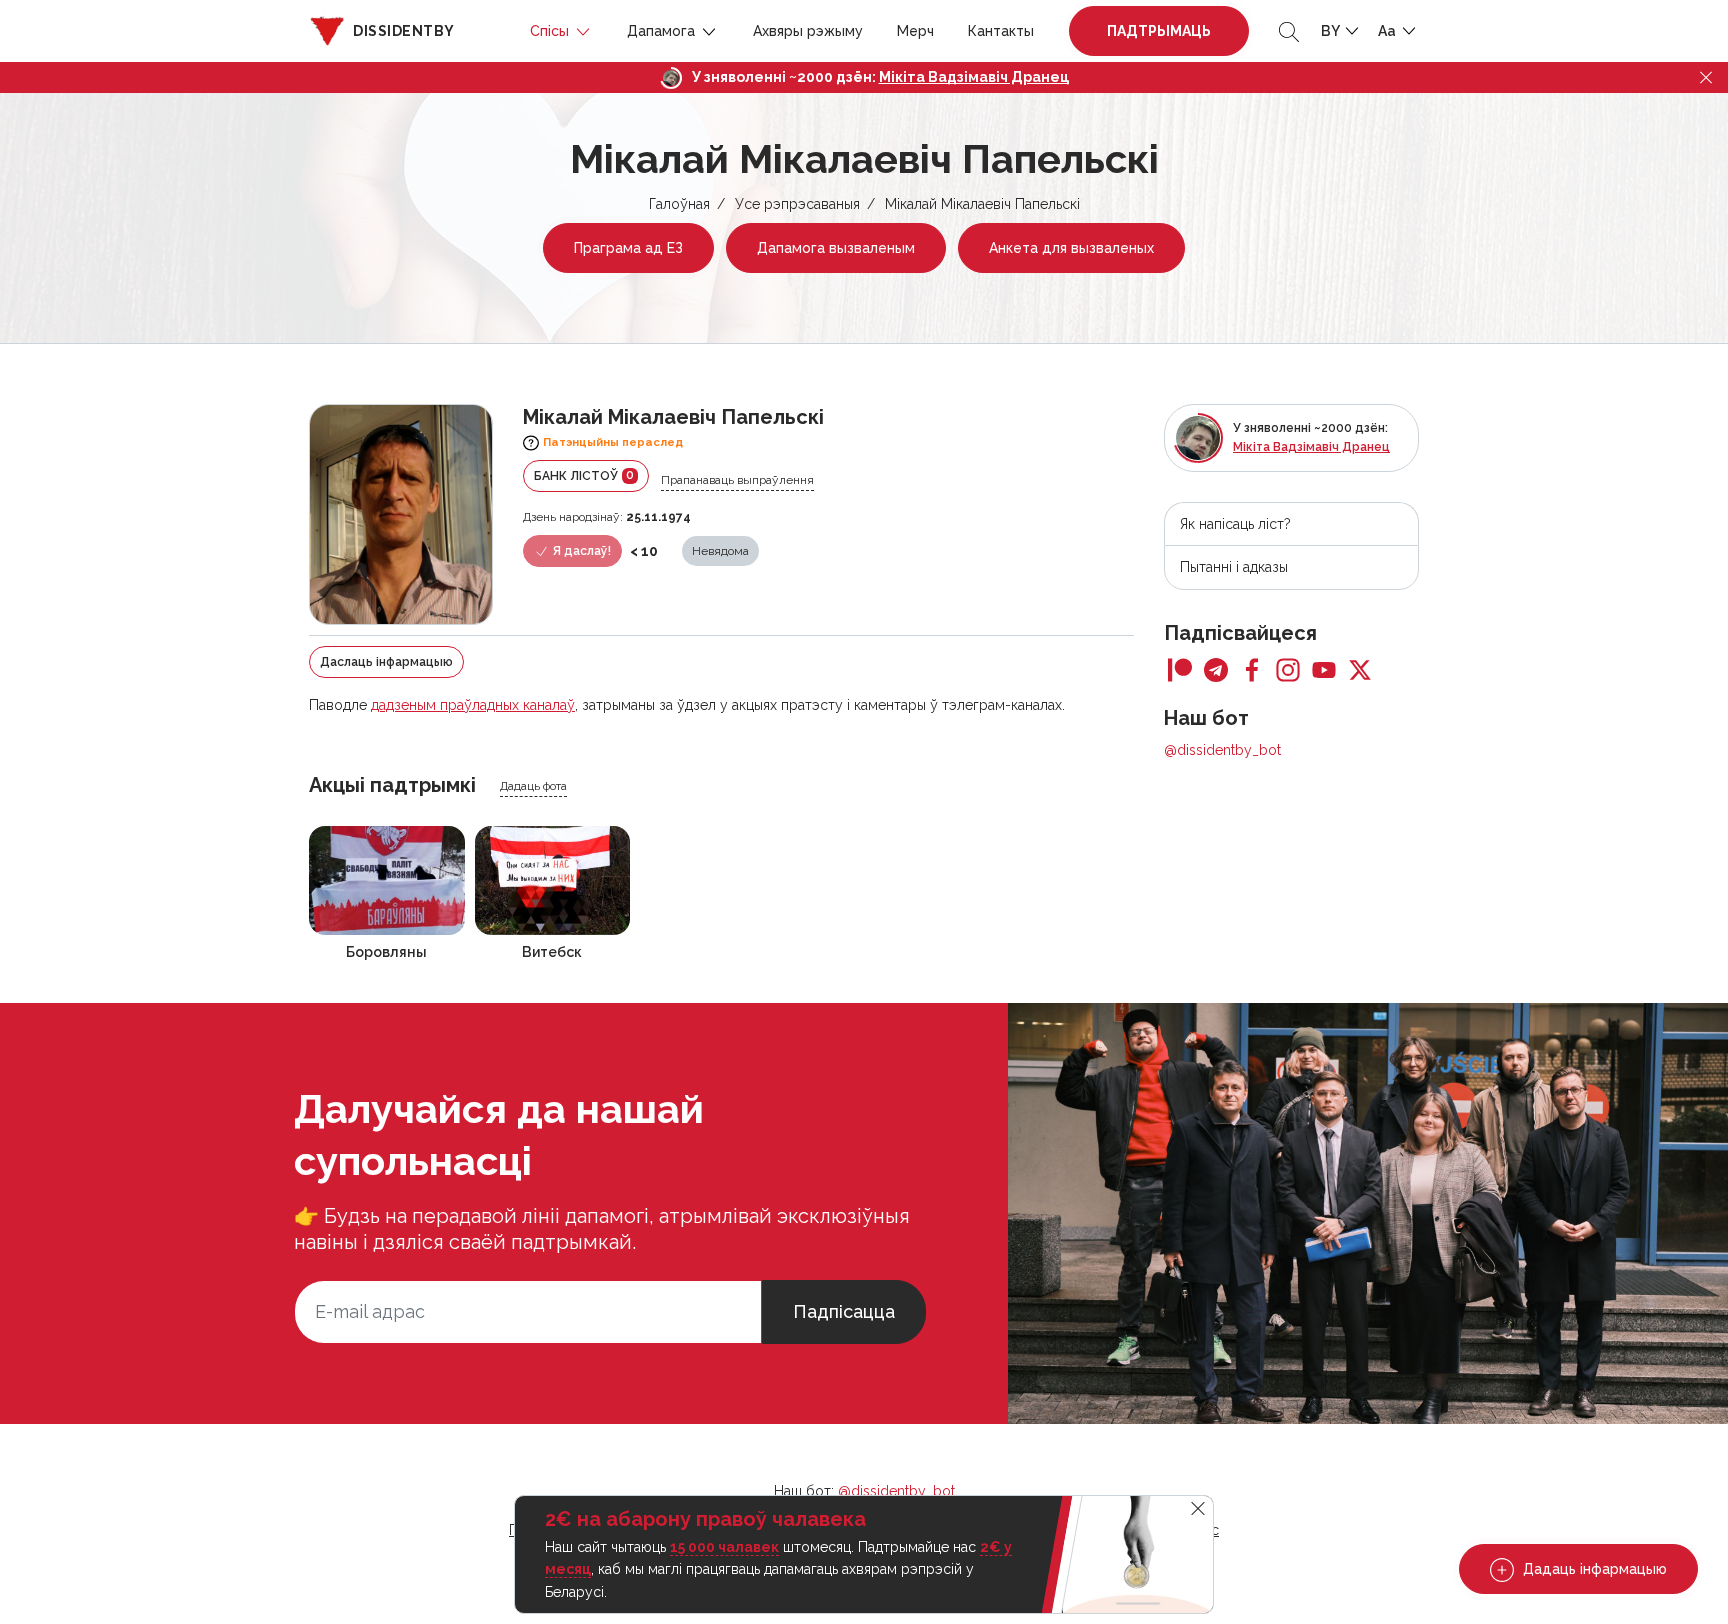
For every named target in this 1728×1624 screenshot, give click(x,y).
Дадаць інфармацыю (1593, 1569)
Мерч (915, 31)
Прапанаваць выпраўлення (737, 480)
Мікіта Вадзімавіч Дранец (974, 77)
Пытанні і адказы (1234, 567)
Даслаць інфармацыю (386, 662)
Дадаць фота (533, 786)
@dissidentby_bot (1222, 750)
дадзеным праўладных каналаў (473, 705)
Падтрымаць (1159, 31)
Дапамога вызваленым (836, 248)
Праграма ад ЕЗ (628, 248)
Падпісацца (844, 1311)
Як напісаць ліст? (1235, 524)
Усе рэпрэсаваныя (797, 204)
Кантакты (1001, 31)
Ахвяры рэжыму (808, 31)
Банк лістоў (584, 475)
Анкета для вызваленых (1071, 248)
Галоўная (679, 204)
